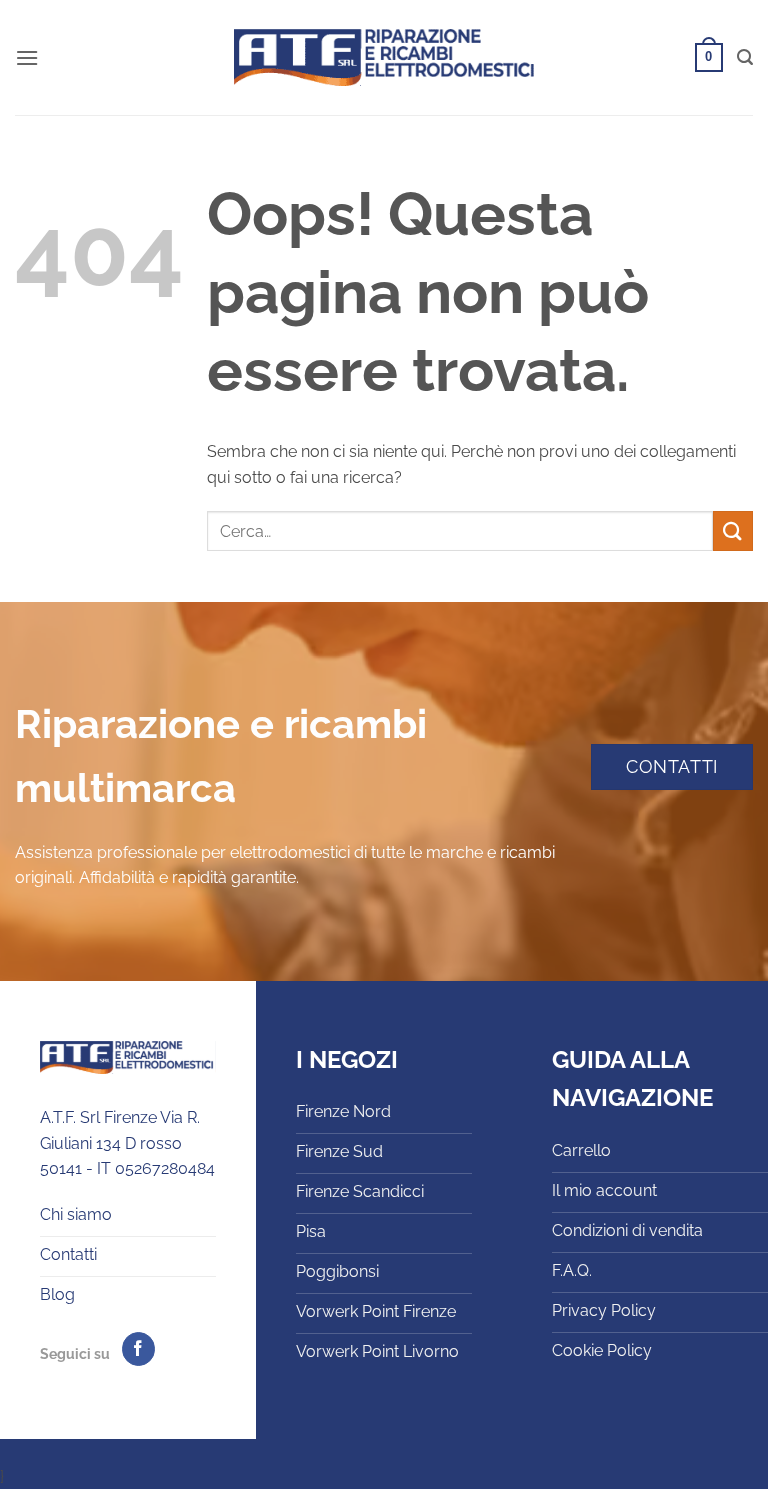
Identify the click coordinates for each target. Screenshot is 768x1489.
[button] (27, 57)
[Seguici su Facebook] (138, 1349)
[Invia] (733, 530)
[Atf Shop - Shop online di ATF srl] (384, 57)
